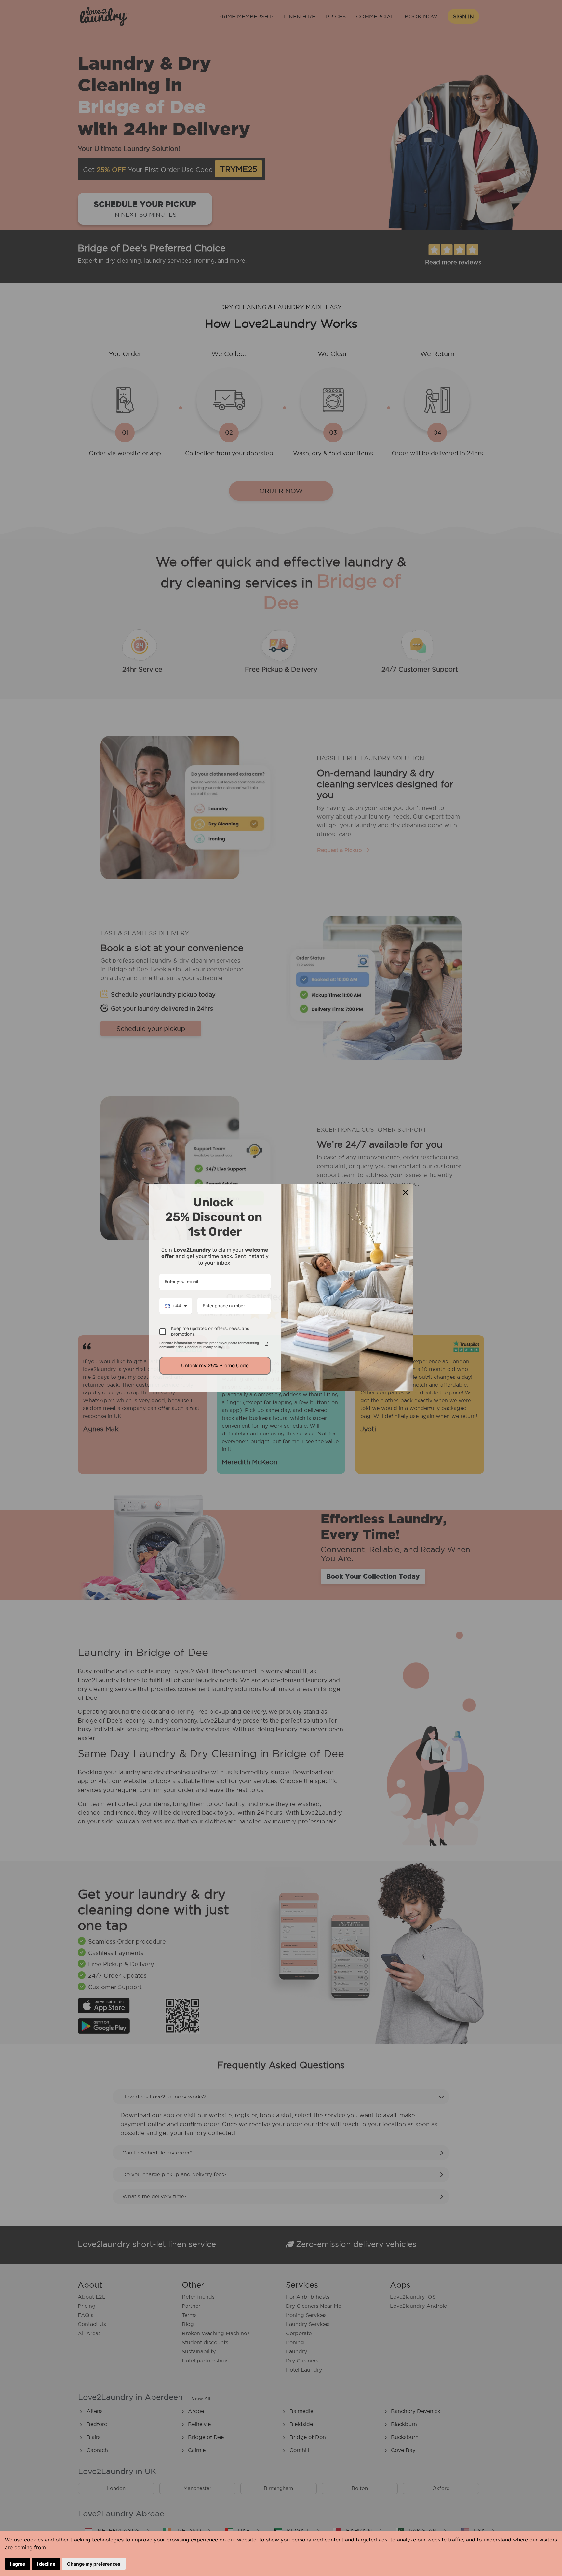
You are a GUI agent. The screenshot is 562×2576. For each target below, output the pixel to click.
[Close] (406, 1192)
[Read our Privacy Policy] (267, 1344)
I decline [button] (46, 2564)
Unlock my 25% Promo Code (215, 1366)
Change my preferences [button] (94, 2564)
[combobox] (176, 1306)
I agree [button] (18, 2564)
